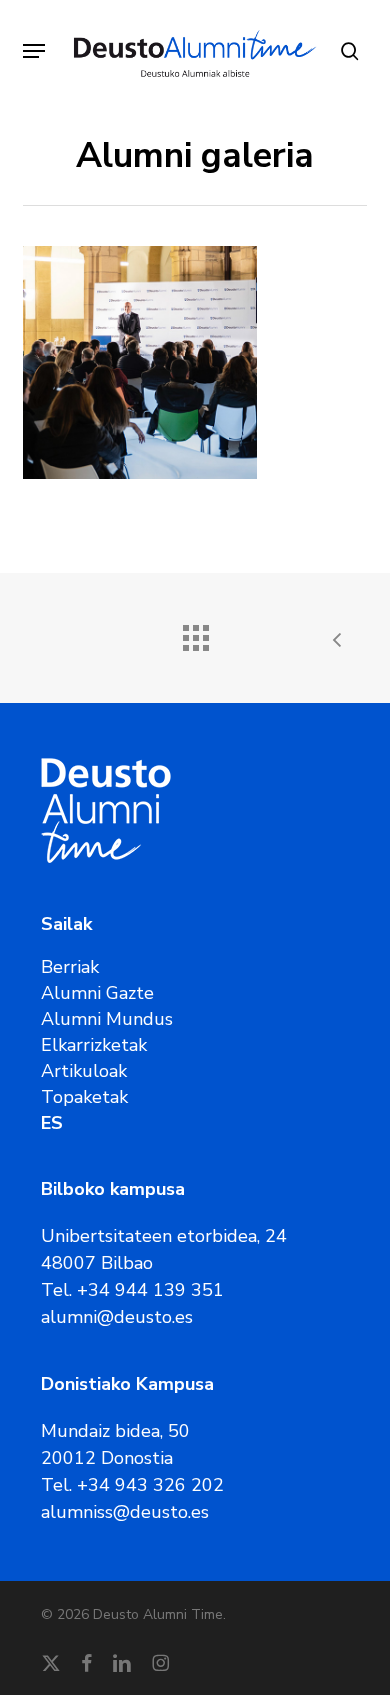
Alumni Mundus (107, 1019)
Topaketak (84, 1097)
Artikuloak (84, 1071)
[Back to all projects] (195, 633)
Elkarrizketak (94, 1045)
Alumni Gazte (97, 993)
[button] (34, 51)
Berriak (70, 967)
